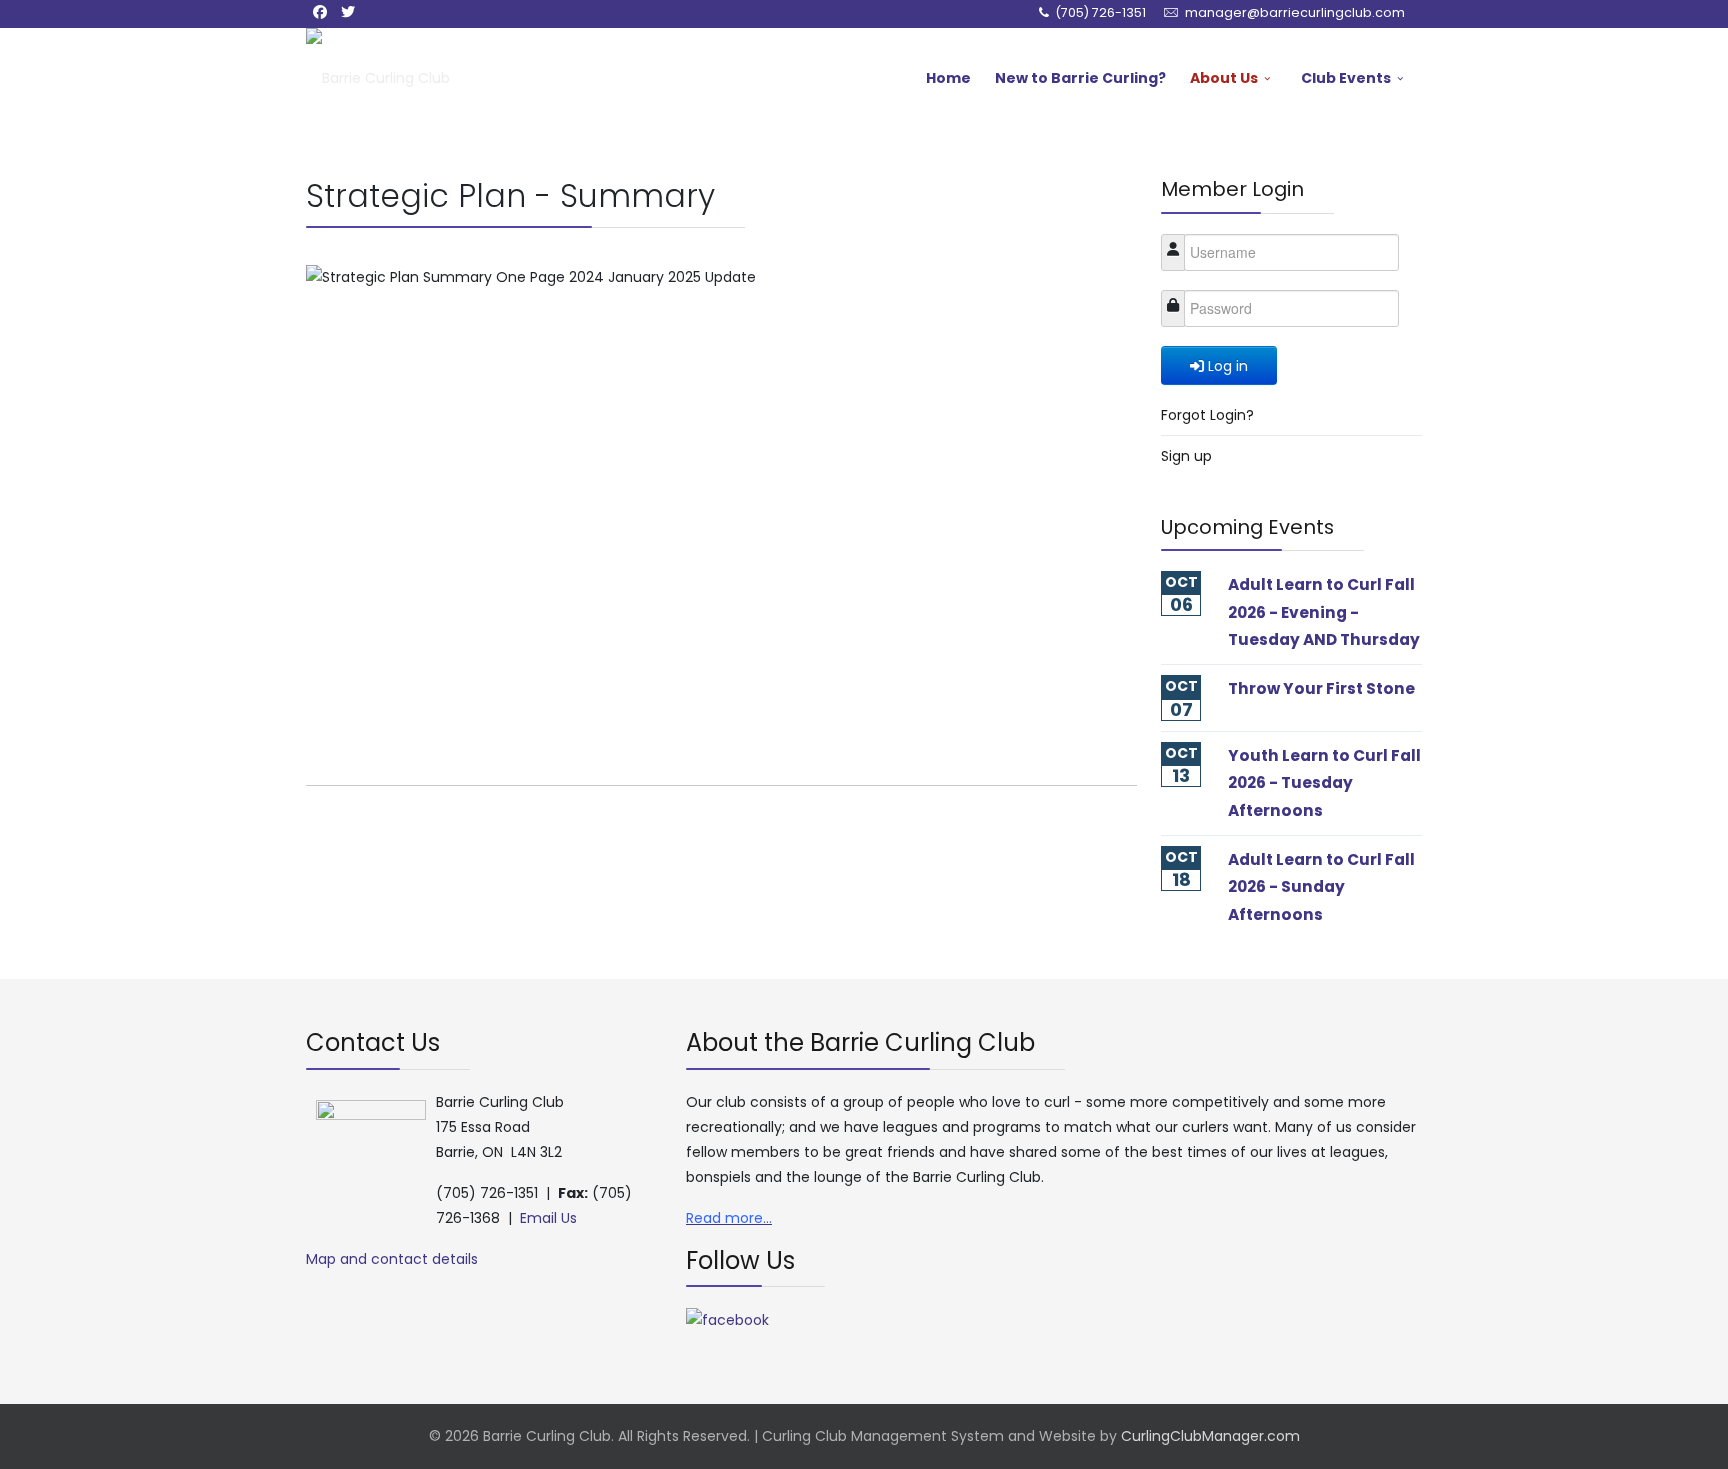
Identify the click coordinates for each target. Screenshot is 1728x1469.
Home (948, 78)
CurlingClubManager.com (1210, 1436)
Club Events (1346, 78)
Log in (1228, 366)
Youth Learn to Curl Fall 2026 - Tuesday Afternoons (1324, 783)
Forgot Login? (1207, 415)
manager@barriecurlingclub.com (1295, 12)
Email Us (548, 1218)
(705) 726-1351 (1100, 12)
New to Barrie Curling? (1080, 78)
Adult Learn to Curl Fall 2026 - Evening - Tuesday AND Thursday (1324, 612)
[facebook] (320, 12)
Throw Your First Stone (1321, 688)
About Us (1224, 78)
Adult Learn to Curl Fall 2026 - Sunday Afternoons (1321, 887)
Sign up (1186, 456)
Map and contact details (392, 1259)
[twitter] (348, 12)
